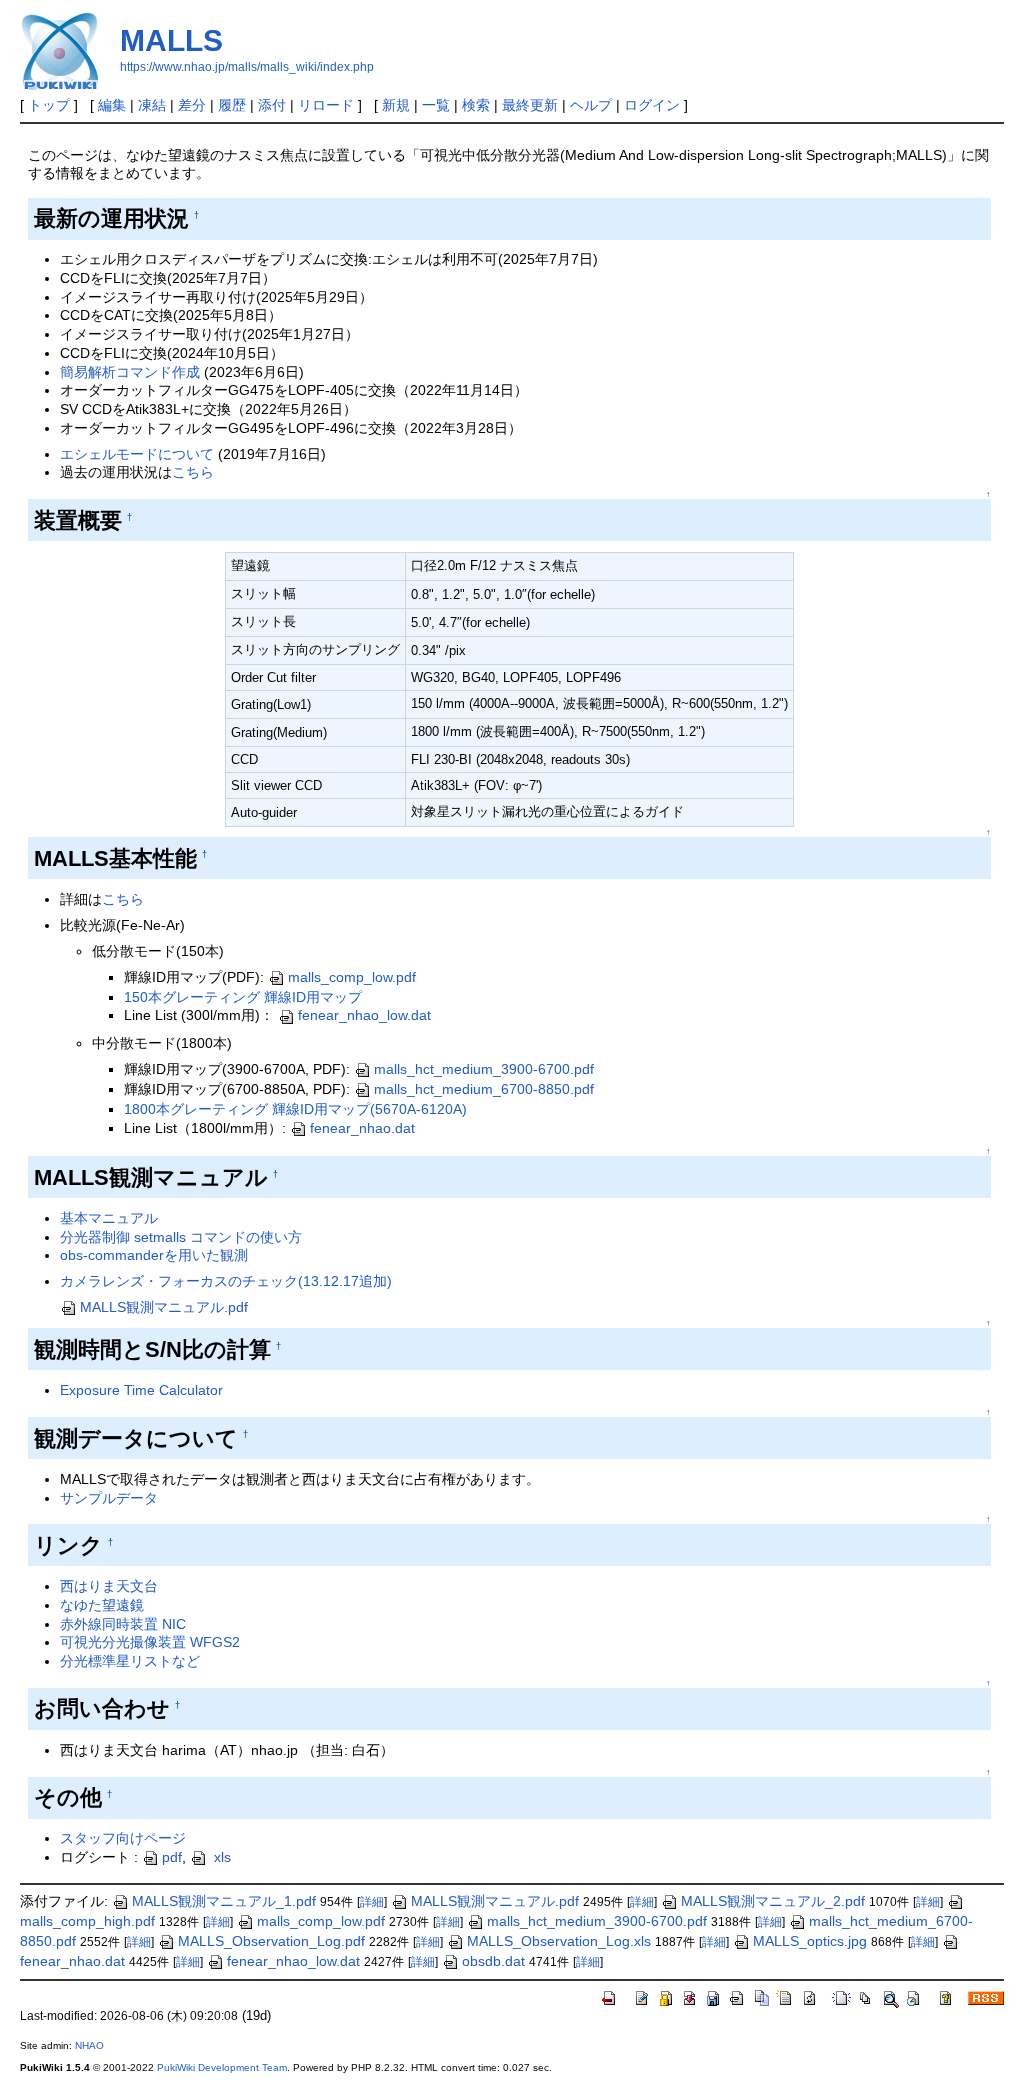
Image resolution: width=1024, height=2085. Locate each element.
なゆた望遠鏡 (102, 1605)
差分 (192, 105)
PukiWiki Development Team (222, 2067)
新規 (396, 105)
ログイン (652, 105)
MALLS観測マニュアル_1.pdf (224, 1901)
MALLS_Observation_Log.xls (559, 1941)
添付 (272, 105)
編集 (112, 105)
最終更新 (530, 105)
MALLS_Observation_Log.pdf (271, 1941)
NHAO (89, 2045)
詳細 (372, 1902)
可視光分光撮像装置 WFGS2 (150, 1642)
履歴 (232, 105)
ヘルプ (591, 105)
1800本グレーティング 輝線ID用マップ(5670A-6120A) (295, 1109)
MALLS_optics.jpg (810, 1941)
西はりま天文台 (109, 1586)
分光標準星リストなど (130, 1661)
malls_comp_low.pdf (352, 977)
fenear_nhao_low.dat (364, 1015)
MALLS (171, 40)
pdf (172, 1857)
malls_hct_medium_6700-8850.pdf (484, 1089)
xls (220, 1857)
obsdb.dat (493, 1961)
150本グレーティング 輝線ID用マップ (243, 997)
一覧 (436, 105)
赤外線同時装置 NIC (123, 1624)
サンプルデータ (109, 1498)
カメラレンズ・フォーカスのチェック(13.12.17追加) (226, 1281)
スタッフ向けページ (123, 1838)
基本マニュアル (109, 1218)
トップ (49, 105)
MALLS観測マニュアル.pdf (164, 1307)
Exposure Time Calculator (141, 1390)
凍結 (152, 105)
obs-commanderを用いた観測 (154, 1255)
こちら (193, 472)
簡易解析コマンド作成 (130, 372)
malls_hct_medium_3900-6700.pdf (484, 1069)
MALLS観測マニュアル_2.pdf (773, 1901)
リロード (326, 105)
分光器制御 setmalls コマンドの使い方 (181, 1237)
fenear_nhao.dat (362, 1128)
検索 (476, 105)
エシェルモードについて (137, 454)
